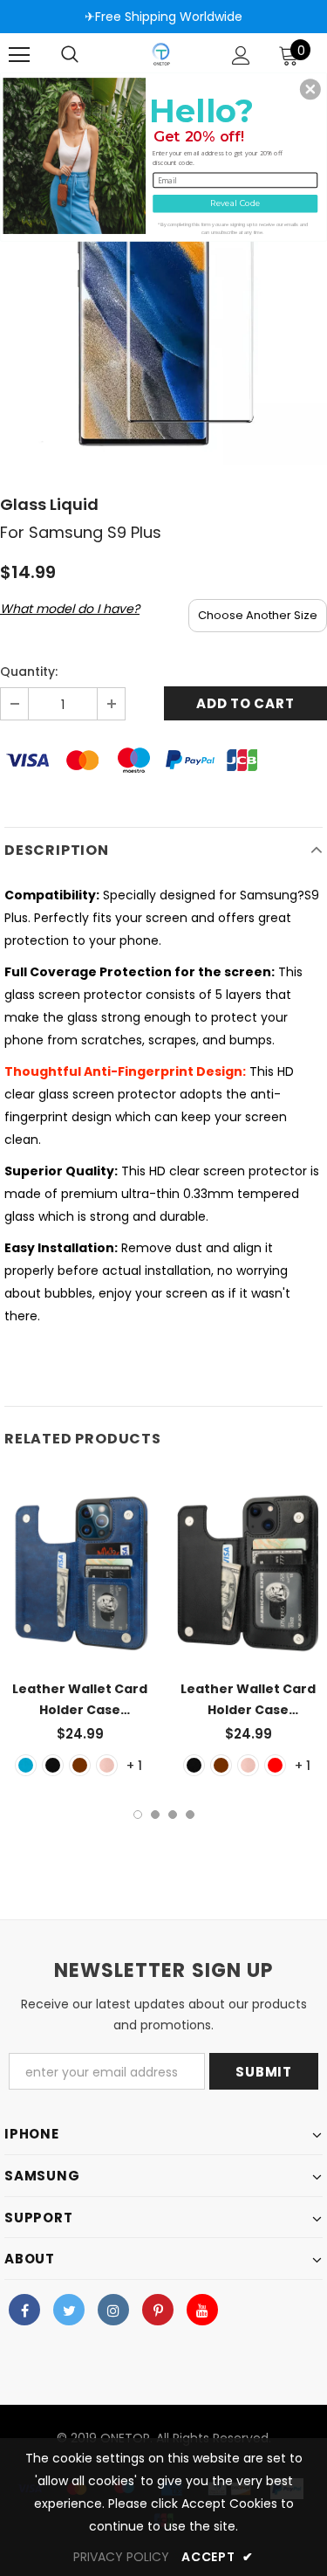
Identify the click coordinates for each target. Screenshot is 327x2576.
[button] (310, 89)
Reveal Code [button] (235, 202)
